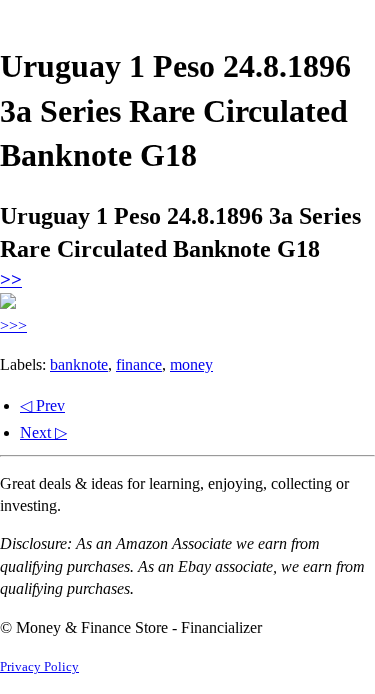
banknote (79, 364)
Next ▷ (43, 432)
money (191, 364)
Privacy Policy (39, 667)
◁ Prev (42, 405)
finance (139, 364)
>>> (13, 325)
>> (11, 279)
